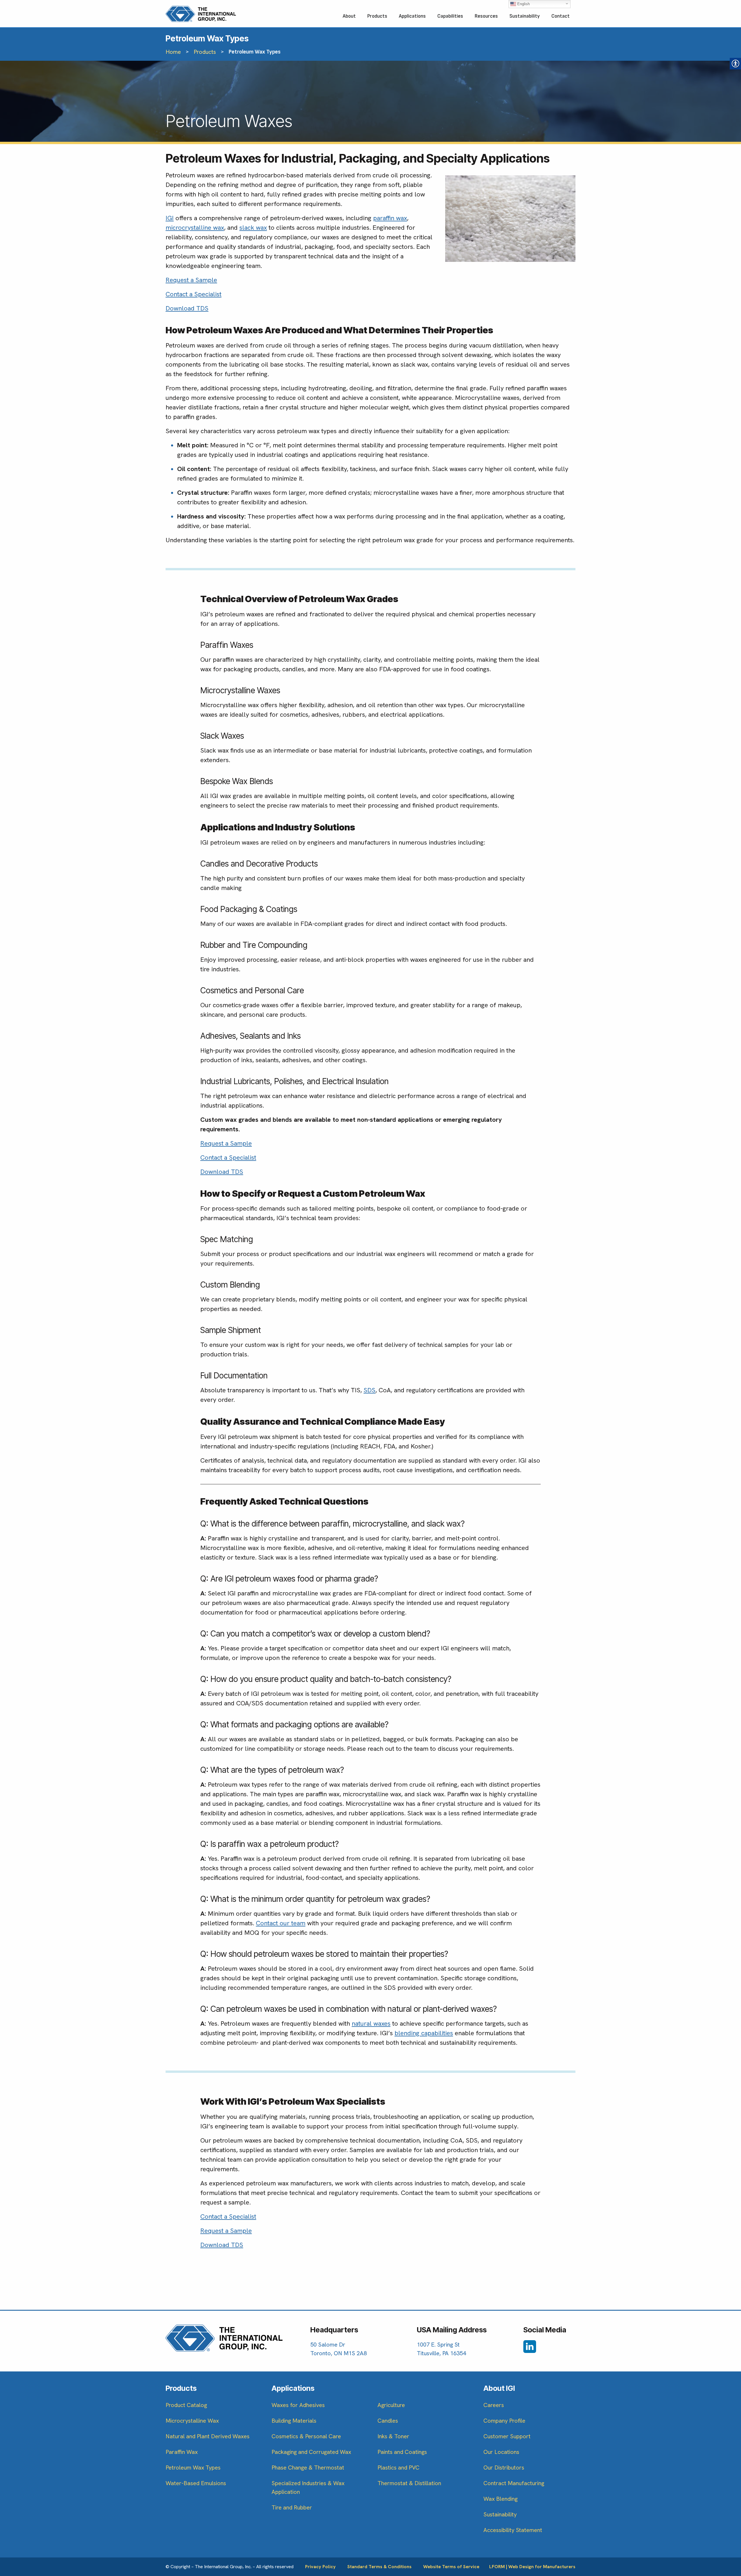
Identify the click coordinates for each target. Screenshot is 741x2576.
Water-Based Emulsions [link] (196, 2483)
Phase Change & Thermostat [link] (308, 2467)
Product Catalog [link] (186, 2405)
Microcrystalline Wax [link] (192, 2421)
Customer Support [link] (507, 2436)
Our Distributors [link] (504, 2467)
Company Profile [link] (504, 2421)
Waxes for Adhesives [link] (298, 2405)
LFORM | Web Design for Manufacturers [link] (532, 2567)
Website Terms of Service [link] (451, 2567)
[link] (201, 14)
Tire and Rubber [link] (292, 2507)
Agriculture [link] (391, 2405)
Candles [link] (388, 2421)
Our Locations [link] (501, 2452)
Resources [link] (486, 16)
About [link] (349, 16)
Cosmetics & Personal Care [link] (306, 2436)
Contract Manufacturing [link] (514, 2483)
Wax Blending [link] (500, 2499)
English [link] (523, 4)
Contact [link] (561, 16)
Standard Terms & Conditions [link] (379, 2567)
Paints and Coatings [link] (402, 2452)
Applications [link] (412, 16)
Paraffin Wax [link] (182, 2452)
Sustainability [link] (525, 16)
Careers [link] (494, 2405)
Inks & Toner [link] (393, 2436)
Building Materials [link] (294, 2421)
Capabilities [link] (450, 16)
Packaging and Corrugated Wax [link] (311, 2452)
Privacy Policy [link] (320, 2567)
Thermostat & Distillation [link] (409, 2483)
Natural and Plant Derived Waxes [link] (208, 2436)
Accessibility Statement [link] (513, 2530)
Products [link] (377, 16)
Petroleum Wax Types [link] (193, 2467)
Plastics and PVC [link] (398, 2467)
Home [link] (173, 52)
